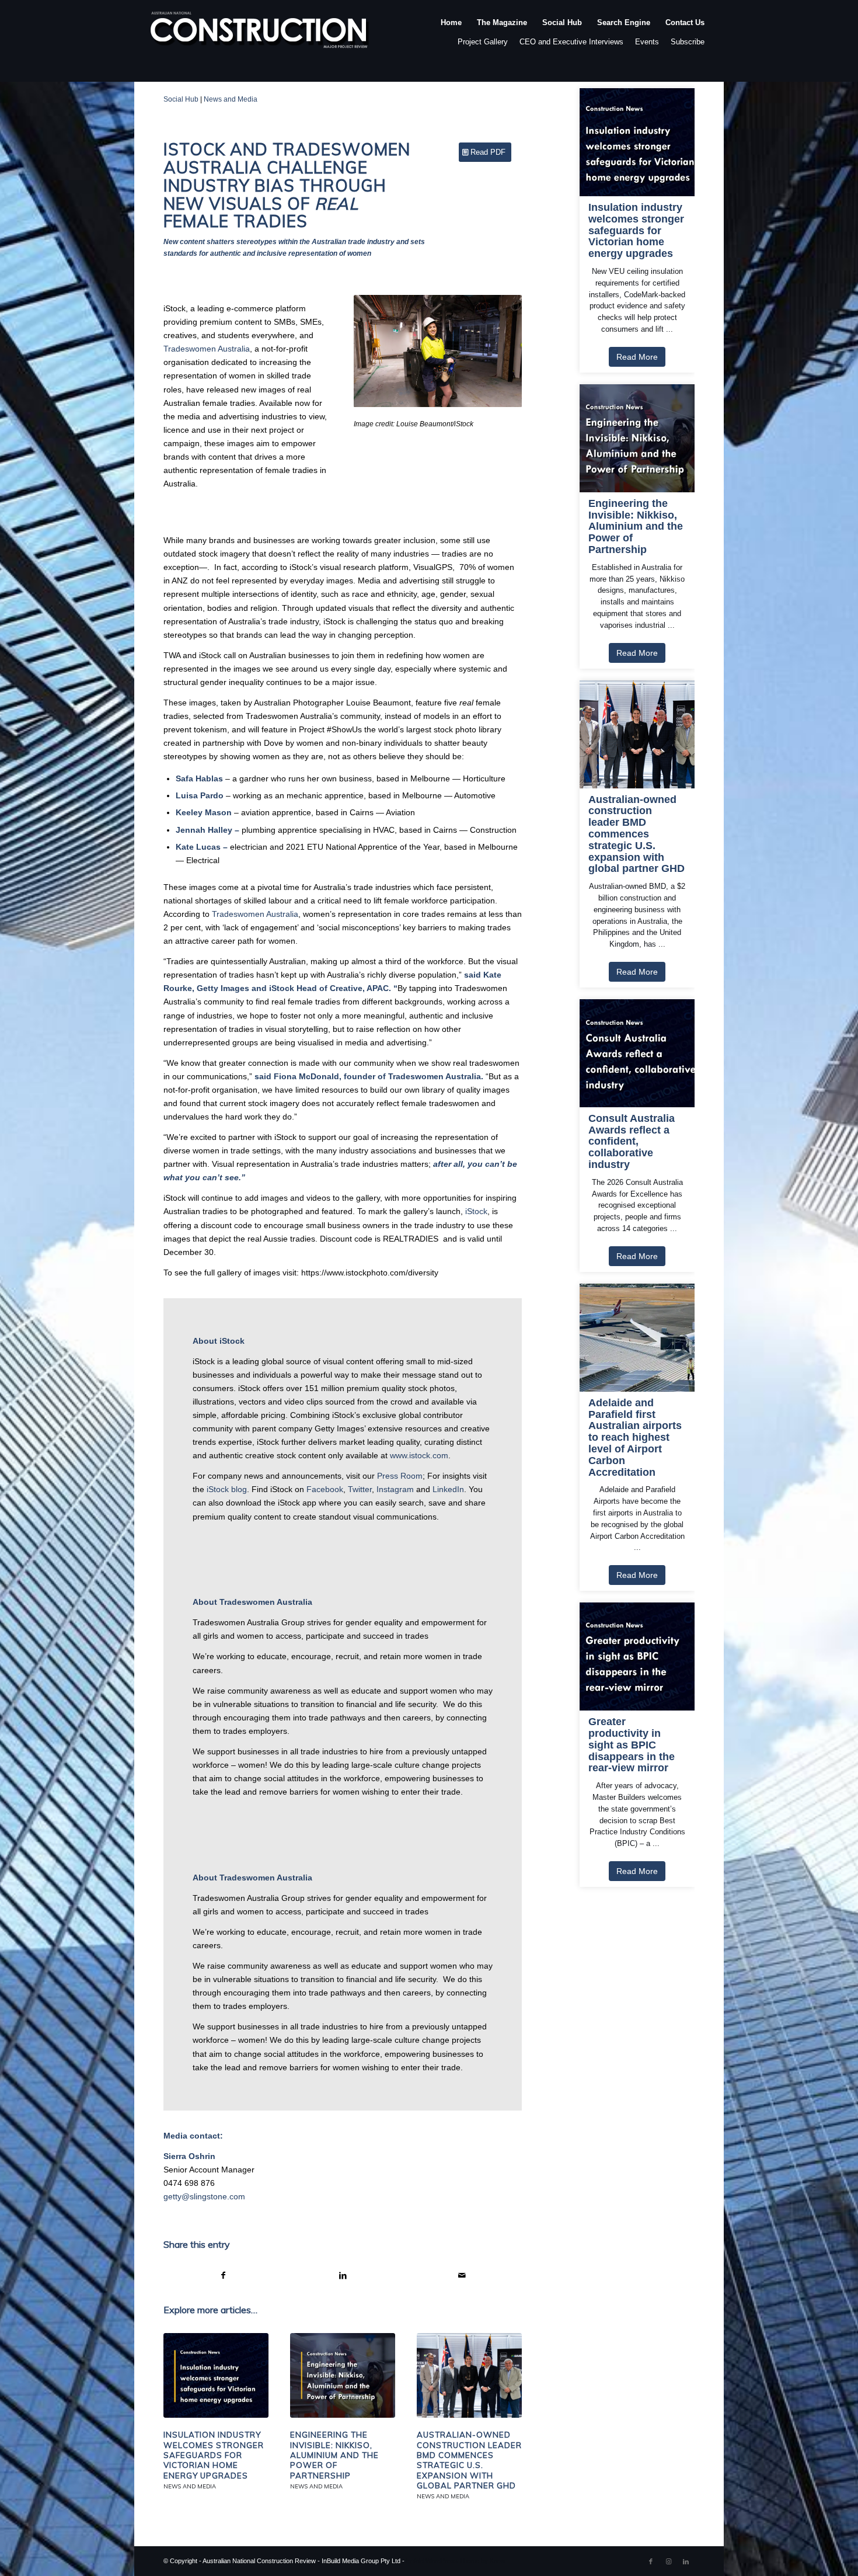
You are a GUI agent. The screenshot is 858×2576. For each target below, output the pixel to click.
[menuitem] (451, 34)
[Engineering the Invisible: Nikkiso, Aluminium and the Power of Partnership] (343, 2376)
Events (647, 42)
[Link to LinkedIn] (686, 2561)
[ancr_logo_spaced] (260, 34)
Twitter (360, 1489)
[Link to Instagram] (668, 2561)
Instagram (395, 1489)
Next (496, 351)
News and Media (231, 99)
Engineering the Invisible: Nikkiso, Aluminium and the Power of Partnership (334, 2455)
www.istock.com (419, 1455)
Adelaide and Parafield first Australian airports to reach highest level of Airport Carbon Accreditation (635, 1438)
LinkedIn (448, 1489)
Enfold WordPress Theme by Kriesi (456, 2561)
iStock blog (227, 1489)
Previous (380, 351)
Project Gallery (483, 42)
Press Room (400, 1476)
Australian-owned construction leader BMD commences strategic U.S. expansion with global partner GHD (469, 2460)
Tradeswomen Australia (207, 349)
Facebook (325, 1489)
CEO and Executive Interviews (571, 42)
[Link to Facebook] (651, 2561)
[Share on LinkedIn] (343, 2276)
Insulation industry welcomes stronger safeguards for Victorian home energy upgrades (214, 2455)
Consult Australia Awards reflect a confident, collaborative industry (632, 1142)
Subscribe (688, 42)
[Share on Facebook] (223, 2276)
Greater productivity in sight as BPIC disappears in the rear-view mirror (632, 1745)
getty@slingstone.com (204, 2196)
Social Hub (181, 99)
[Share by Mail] (463, 2276)
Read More (637, 357)
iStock (476, 1211)
